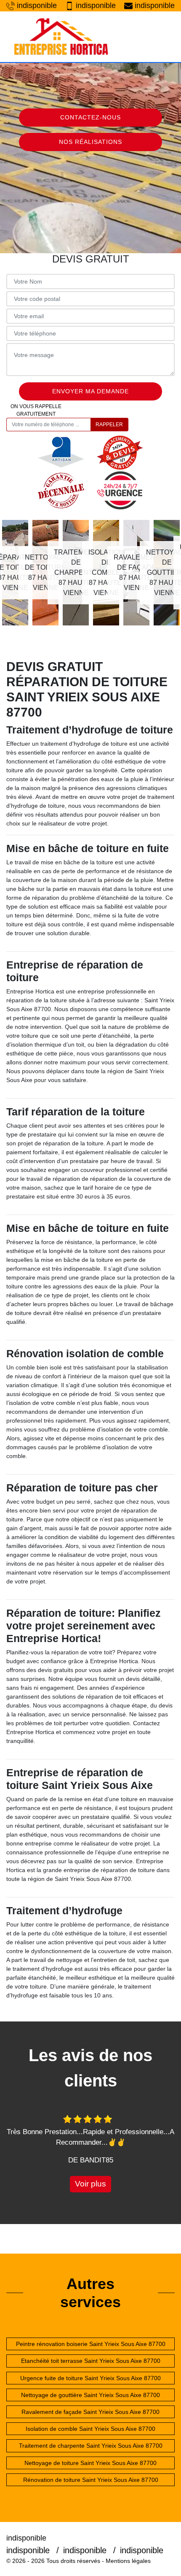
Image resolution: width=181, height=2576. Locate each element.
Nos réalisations (90, 142)
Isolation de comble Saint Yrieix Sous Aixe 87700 (90, 2429)
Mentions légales (128, 2561)
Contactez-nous (90, 117)
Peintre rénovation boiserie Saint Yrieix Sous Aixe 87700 (91, 2344)
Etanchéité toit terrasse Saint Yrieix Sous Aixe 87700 (91, 2361)
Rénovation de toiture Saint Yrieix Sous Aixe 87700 (91, 2480)
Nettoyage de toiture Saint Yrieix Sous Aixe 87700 (90, 2463)
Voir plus (90, 2184)
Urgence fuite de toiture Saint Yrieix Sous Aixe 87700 (90, 2378)
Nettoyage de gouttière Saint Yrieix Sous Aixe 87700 (90, 2395)
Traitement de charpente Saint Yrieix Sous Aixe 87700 (91, 2446)
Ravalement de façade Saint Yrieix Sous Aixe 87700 (90, 2412)
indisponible (37, 5)
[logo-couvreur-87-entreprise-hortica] (61, 37)
